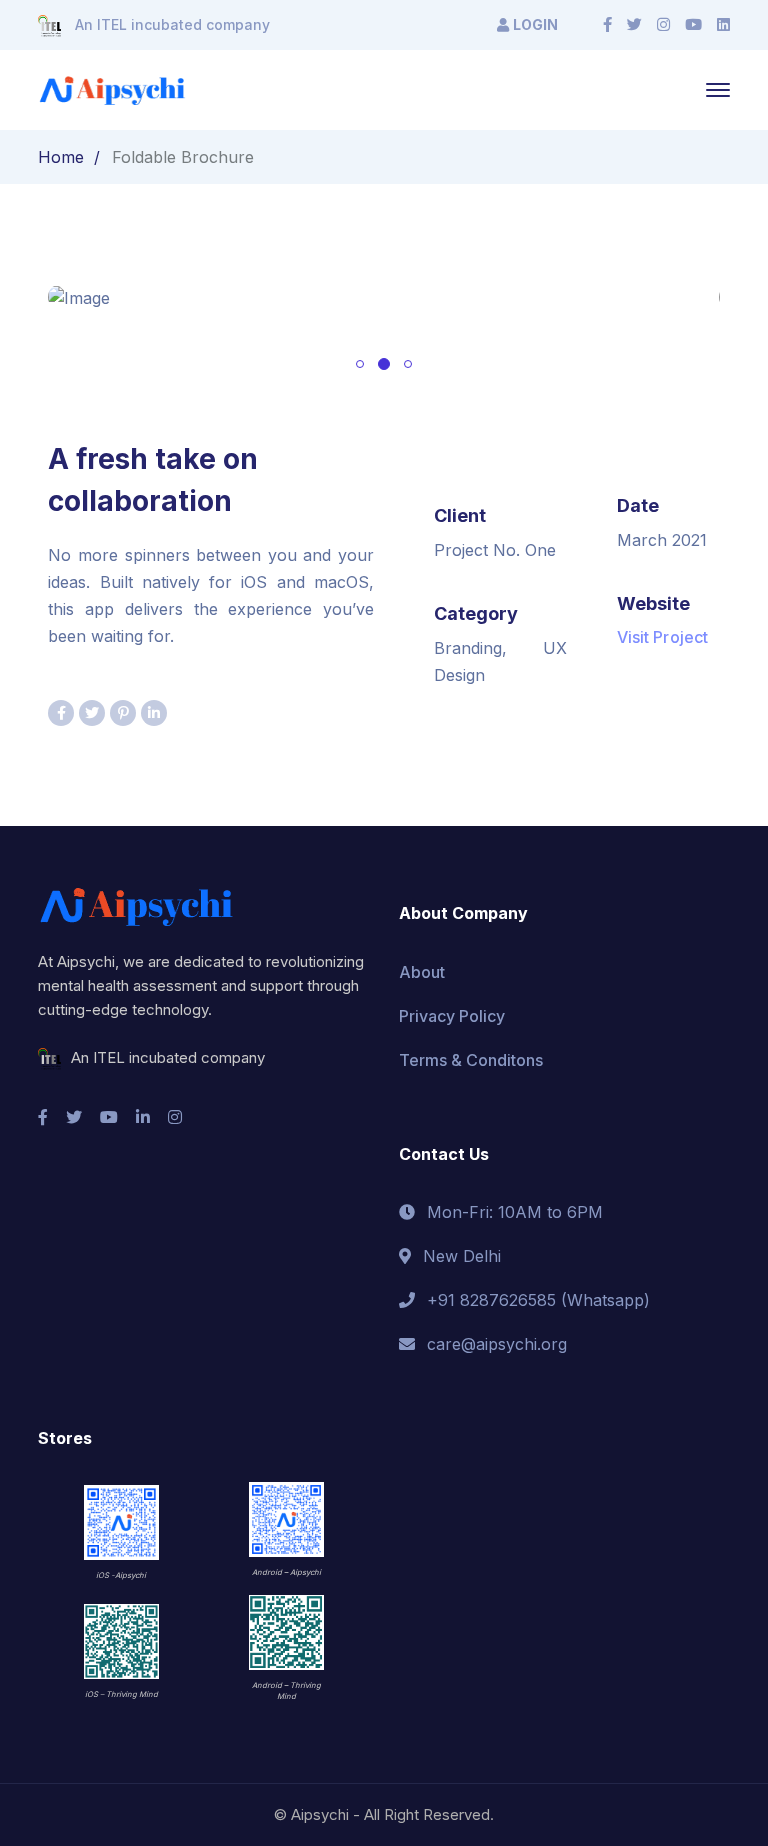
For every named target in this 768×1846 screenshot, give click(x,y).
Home (61, 157)
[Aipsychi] (112, 89)
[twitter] (74, 1117)
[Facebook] (607, 25)
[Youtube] (693, 25)
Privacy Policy (452, 1016)
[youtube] (109, 1117)
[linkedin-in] (143, 1117)
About (422, 972)
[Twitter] (634, 25)
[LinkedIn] (723, 25)
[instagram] (175, 1117)
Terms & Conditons (471, 1060)
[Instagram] (663, 25)
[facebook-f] (43, 1117)
